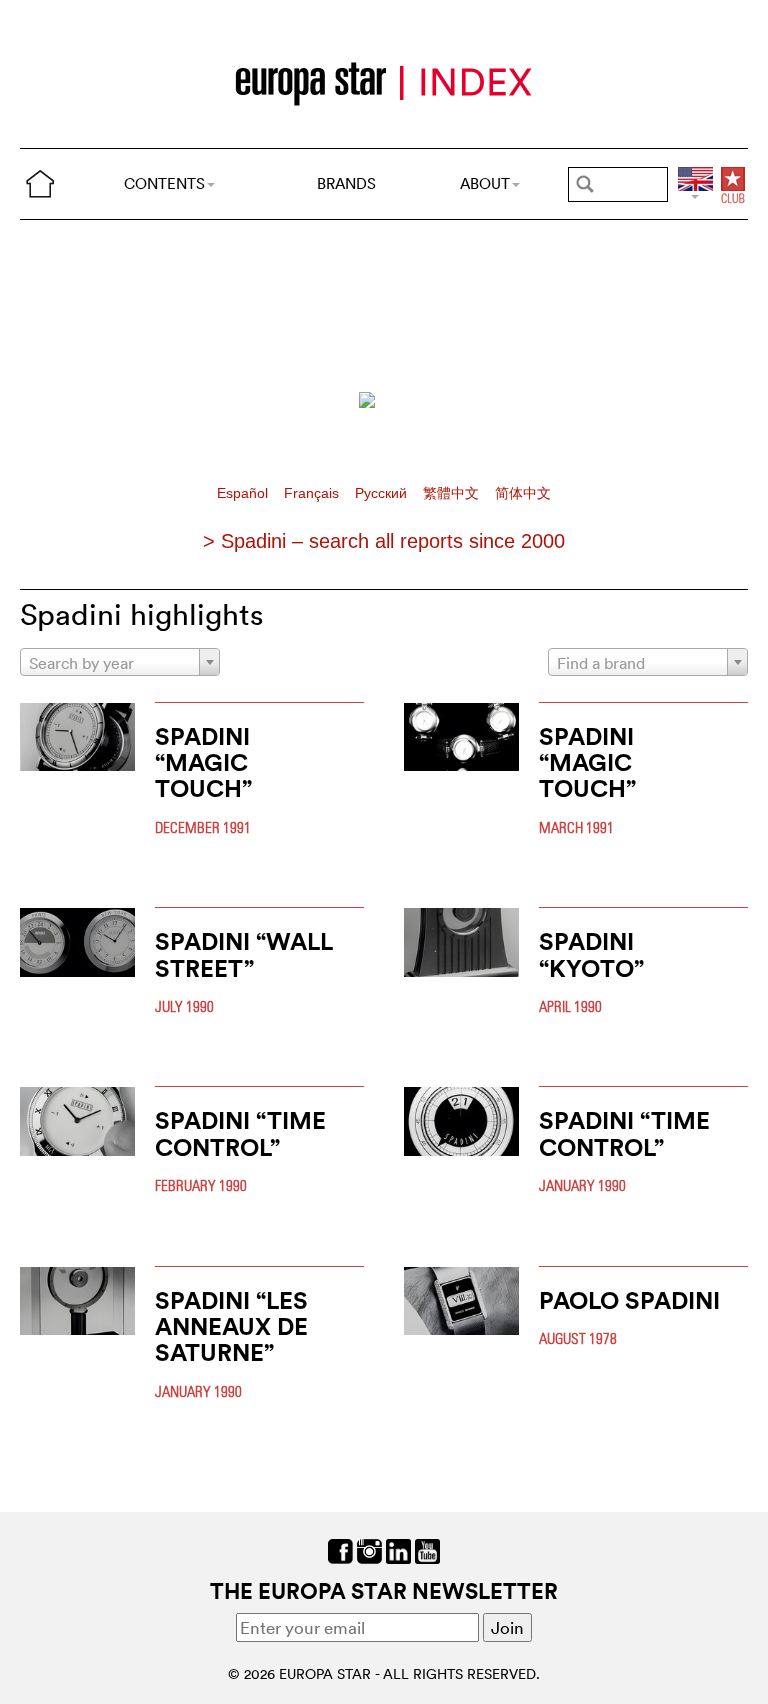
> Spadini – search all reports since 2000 (384, 541)
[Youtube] (427, 1548)
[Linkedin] (398, 1548)
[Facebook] (340, 1548)
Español (244, 493)
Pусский (383, 493)
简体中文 (523, 493)
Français (313, 493)
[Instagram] (369, 1548)
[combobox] (120, 662)
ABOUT (485, 183)
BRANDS (346, 183)
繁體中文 (453, 493)
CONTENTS (164, 183)
